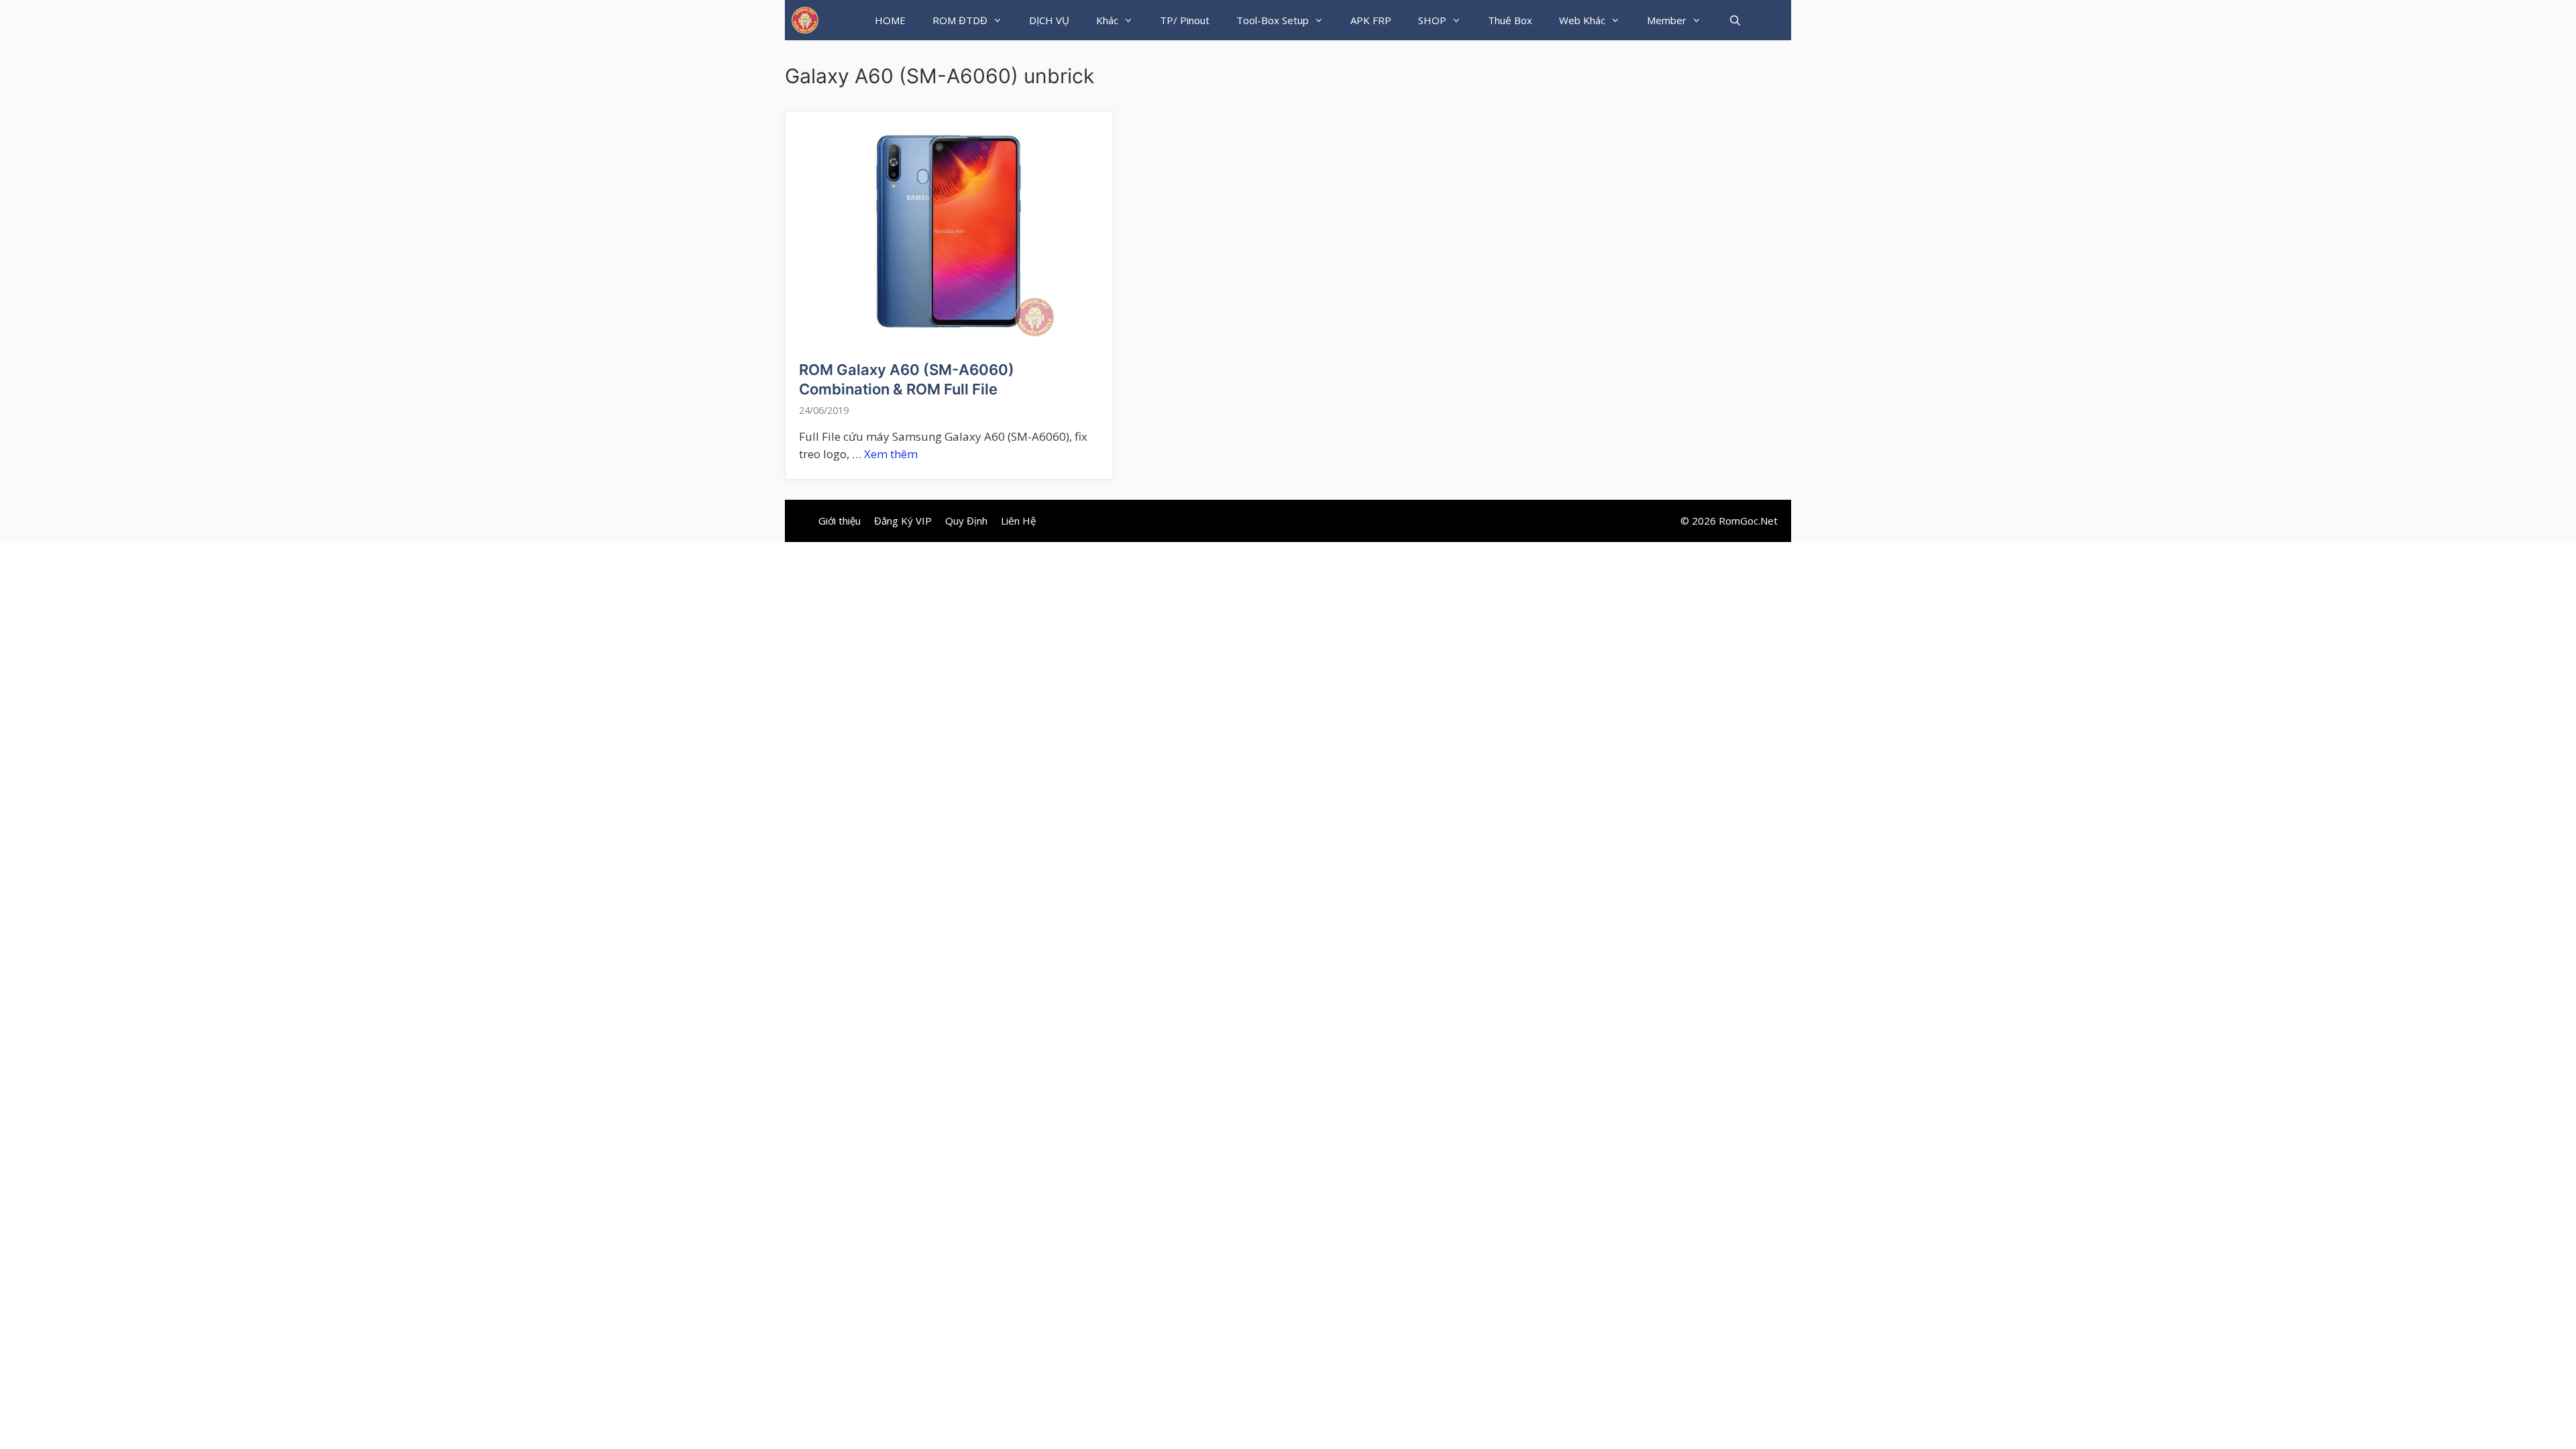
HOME (890, 20)
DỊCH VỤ (1049, 20)
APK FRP (1371, 20)
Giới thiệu (840, 521)
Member (1667, 20)
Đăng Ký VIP (903, 521)
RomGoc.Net (1748, 521)
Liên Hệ (1018, 521)
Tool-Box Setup (1273, 20)
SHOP (1432, 20)
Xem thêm (891, 454)
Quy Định (966, 521)
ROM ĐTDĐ (960, 20)
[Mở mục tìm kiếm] (1734, 20)
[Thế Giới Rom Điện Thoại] (805, 20)
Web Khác (1582, 20)
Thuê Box (1510, 20)
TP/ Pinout (1185, 20)
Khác (1107, 20)
